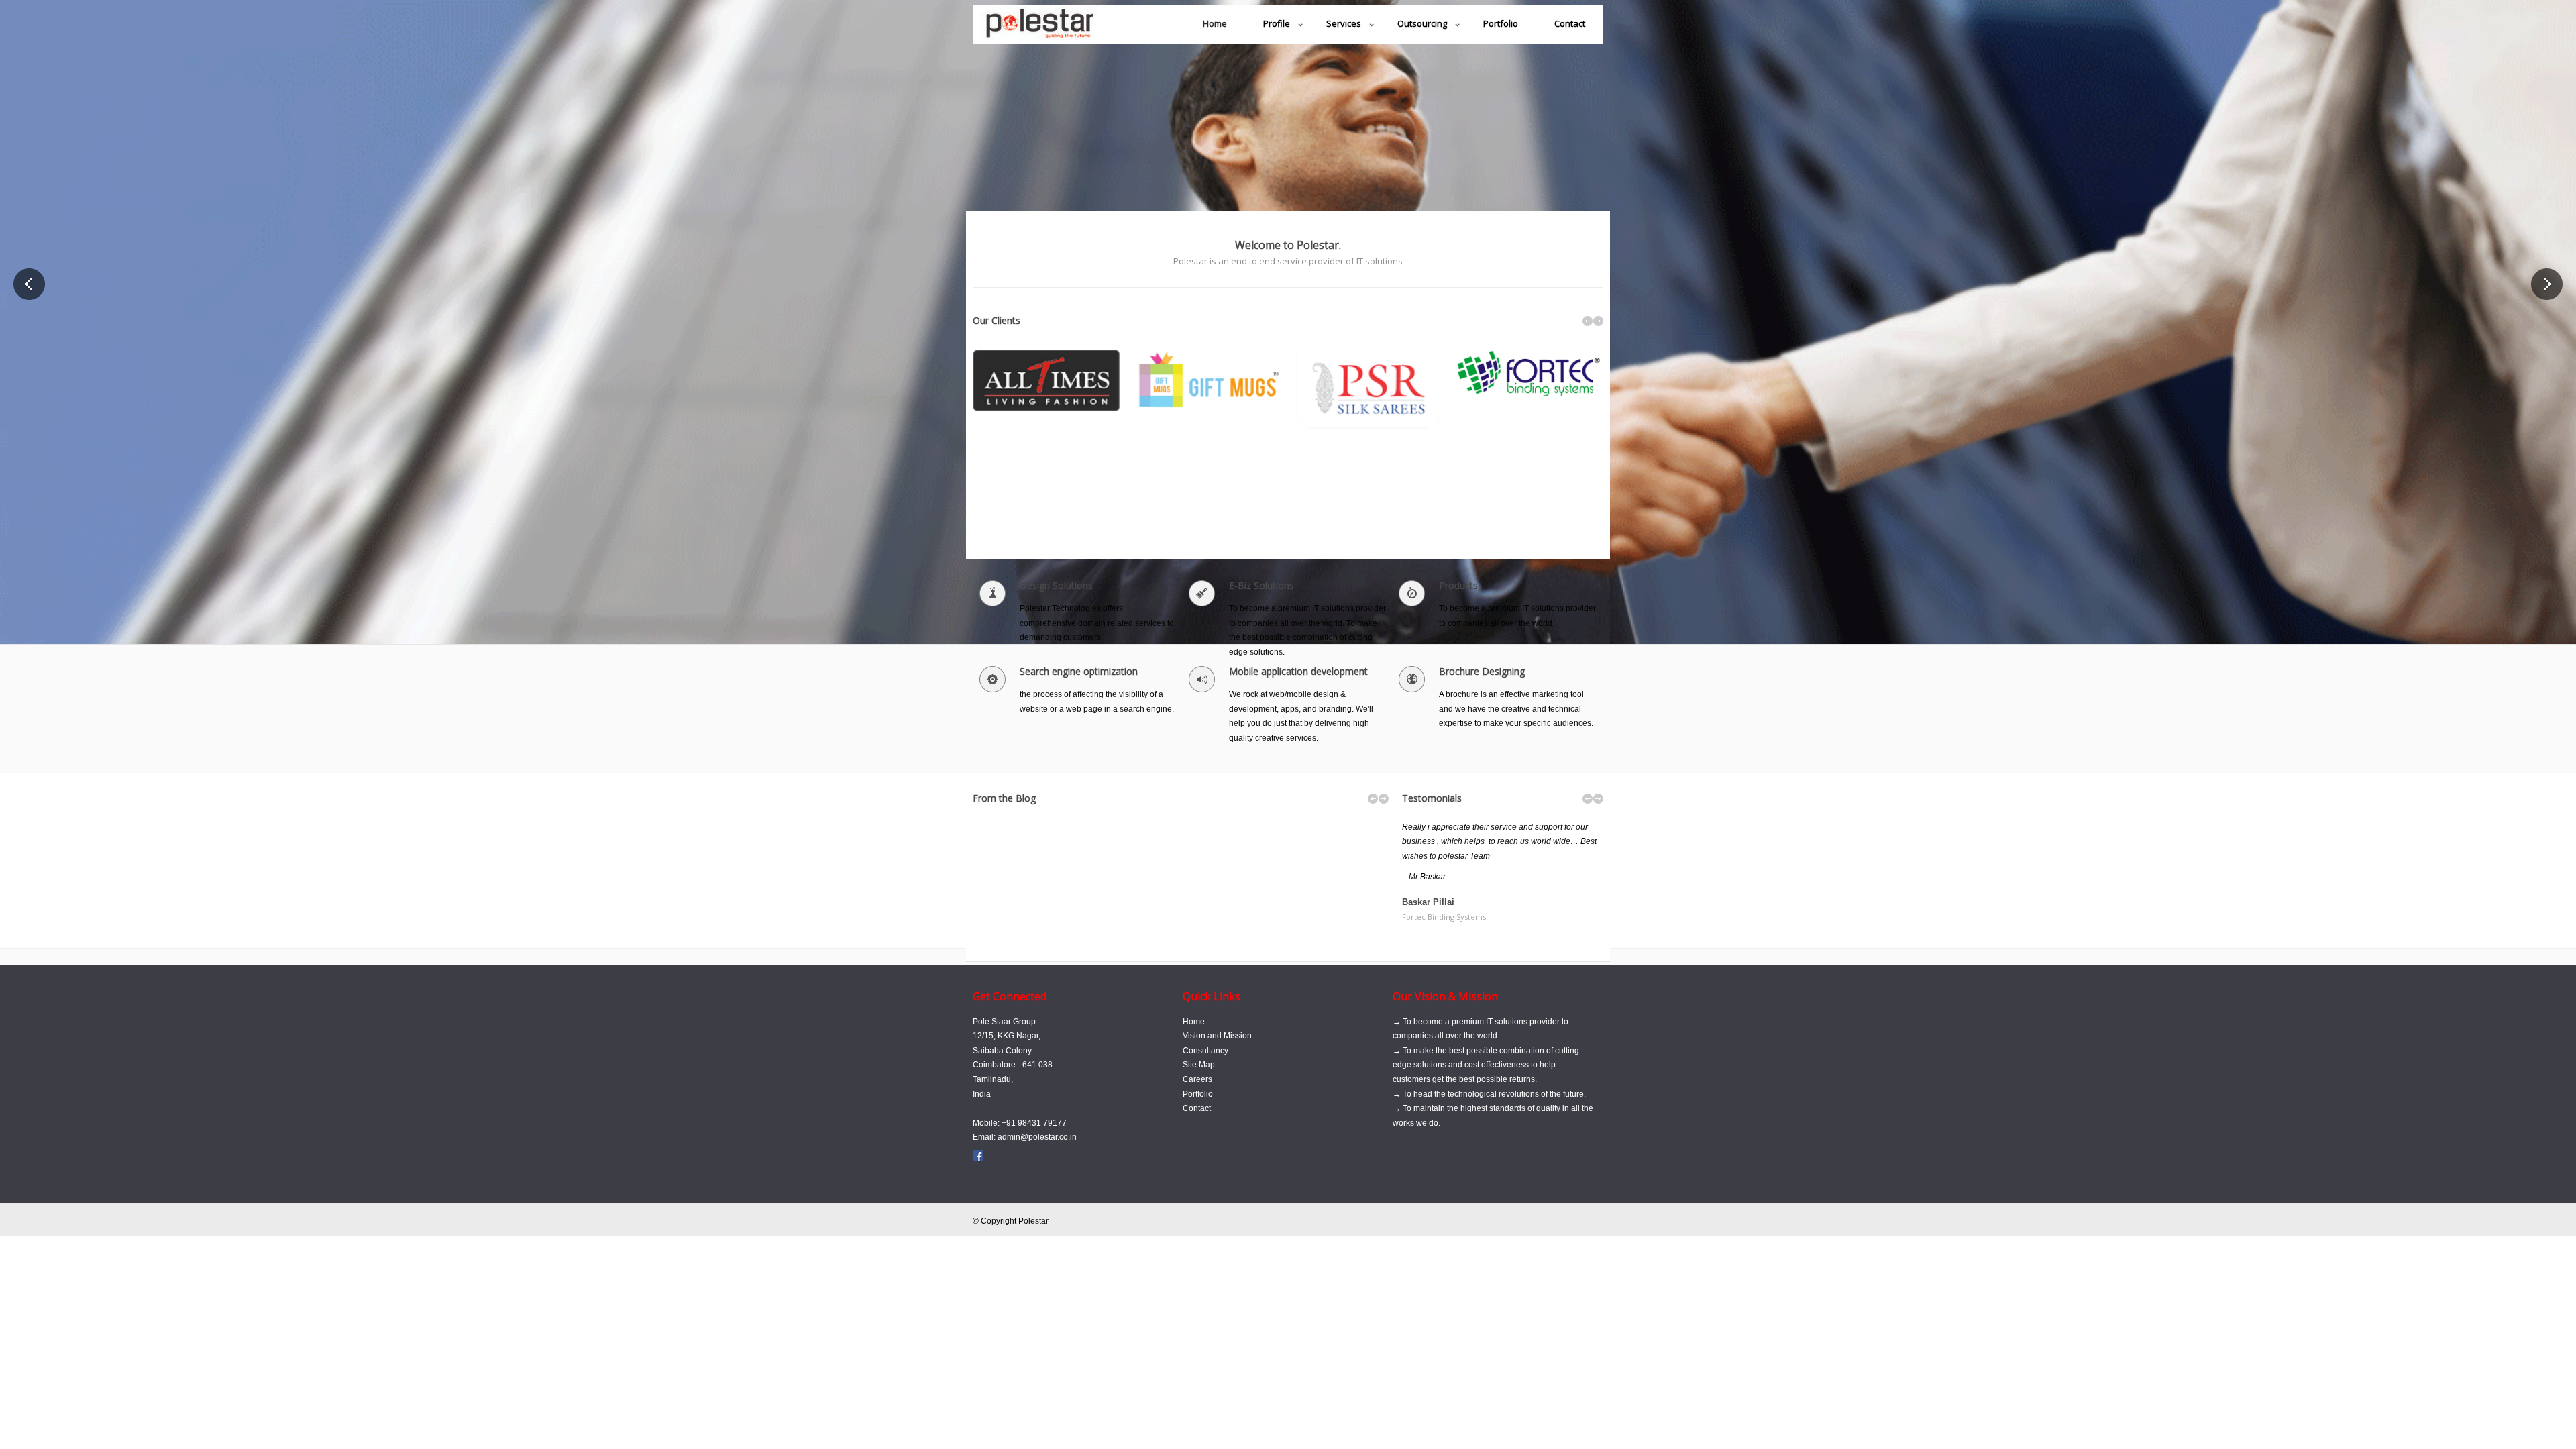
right (1598, 321)
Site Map (1199, 1065)
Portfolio (1198, 1094)
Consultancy (1205, 1051)
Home (1194, 1022)
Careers (1197, 1079)
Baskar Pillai (1444, 909)
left (1588, 321)
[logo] (1038, 31)
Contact (1197, 1108)
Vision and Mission (1217, 1036)
